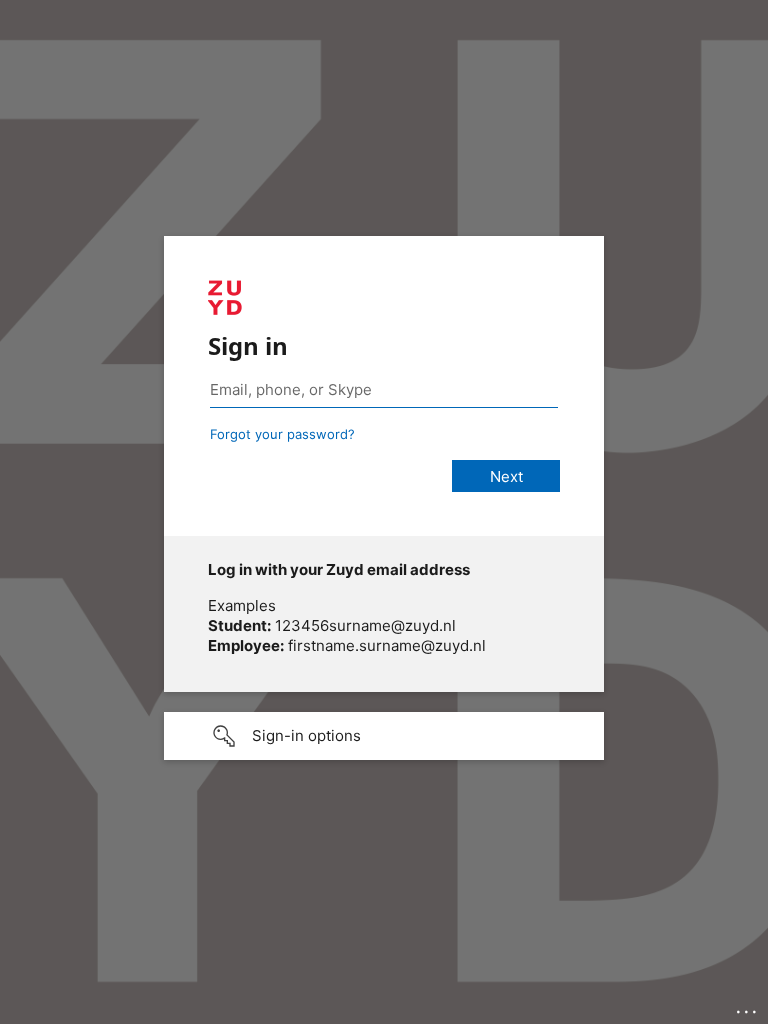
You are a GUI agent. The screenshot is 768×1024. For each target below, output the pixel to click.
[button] (384, 736)
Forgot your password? (282, 434)
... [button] (748, 1007)
